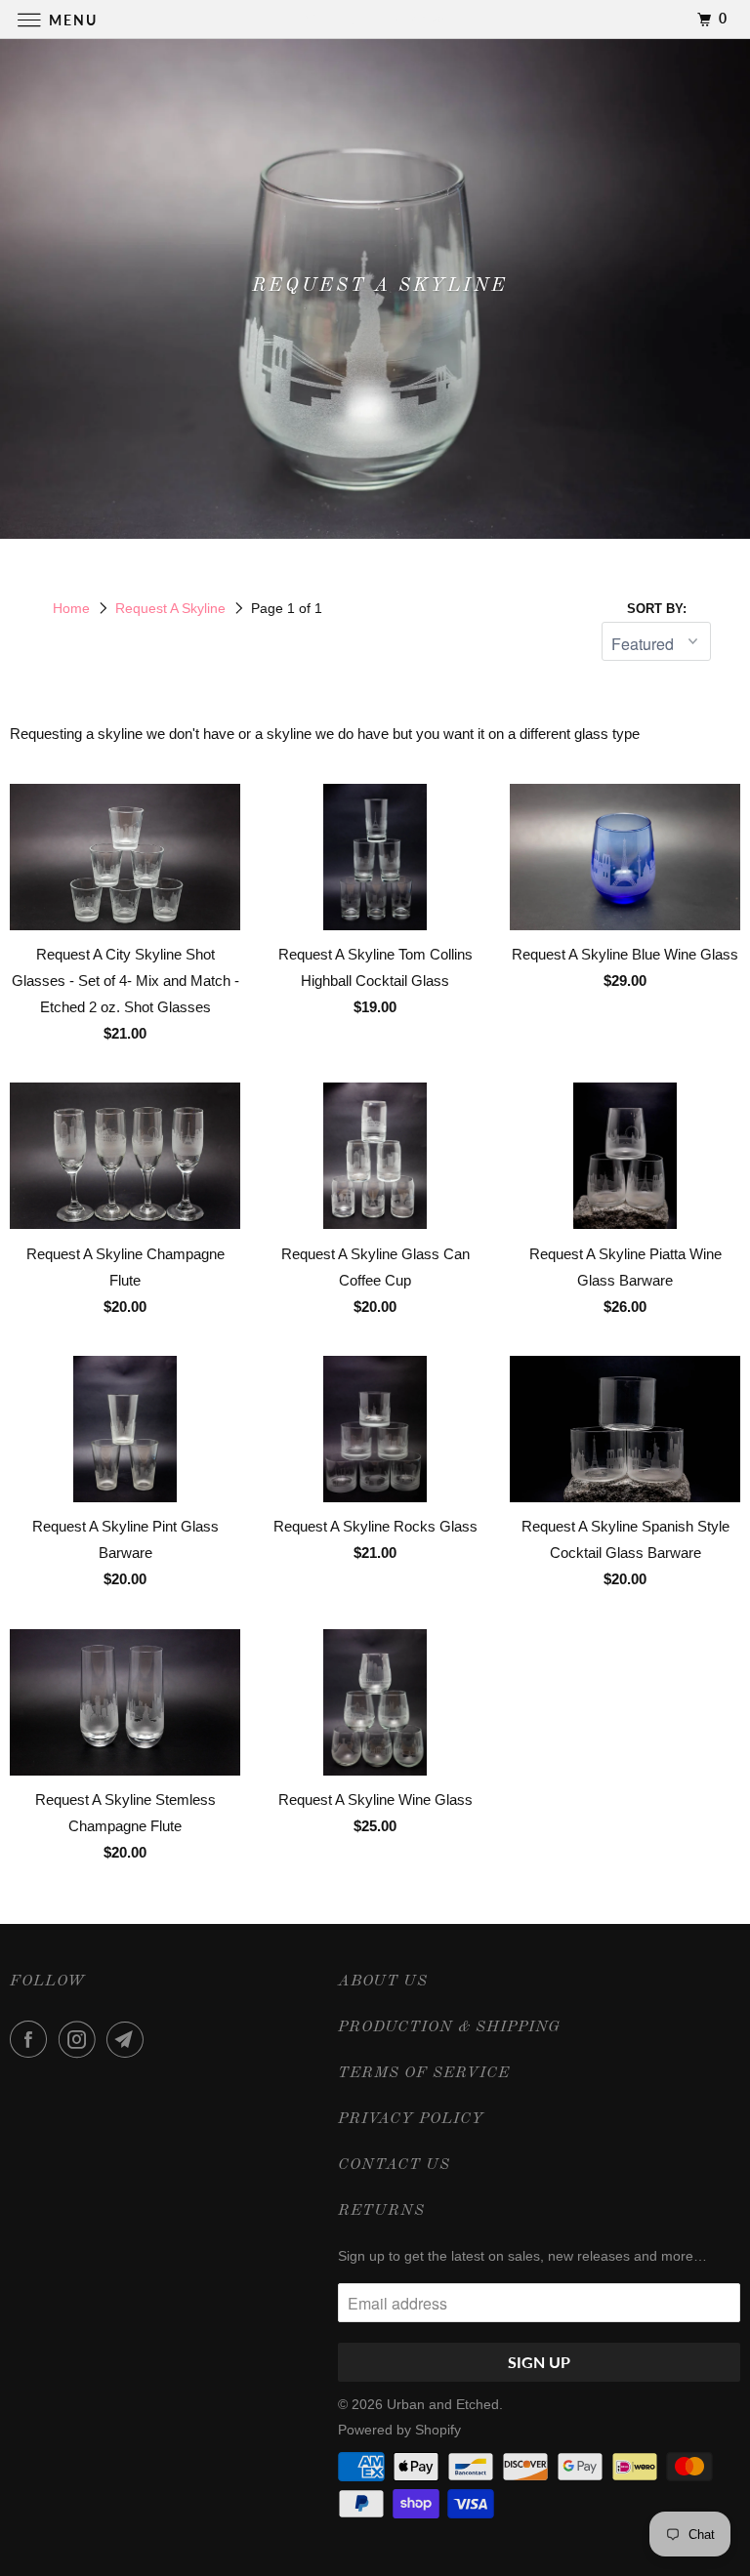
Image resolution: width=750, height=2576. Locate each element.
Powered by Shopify (399, 2430)
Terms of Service (424, 2073)
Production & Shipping (449, 2027)
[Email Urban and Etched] (129, 2039)
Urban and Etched (443, 2404)
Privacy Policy (411, 2119)
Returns (381, 2211)
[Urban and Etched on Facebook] (32, 2039)
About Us (383, 1982)
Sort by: (657, 609)
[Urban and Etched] (375, 19)
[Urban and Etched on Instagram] (81, 2039)
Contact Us (394, 2165)
